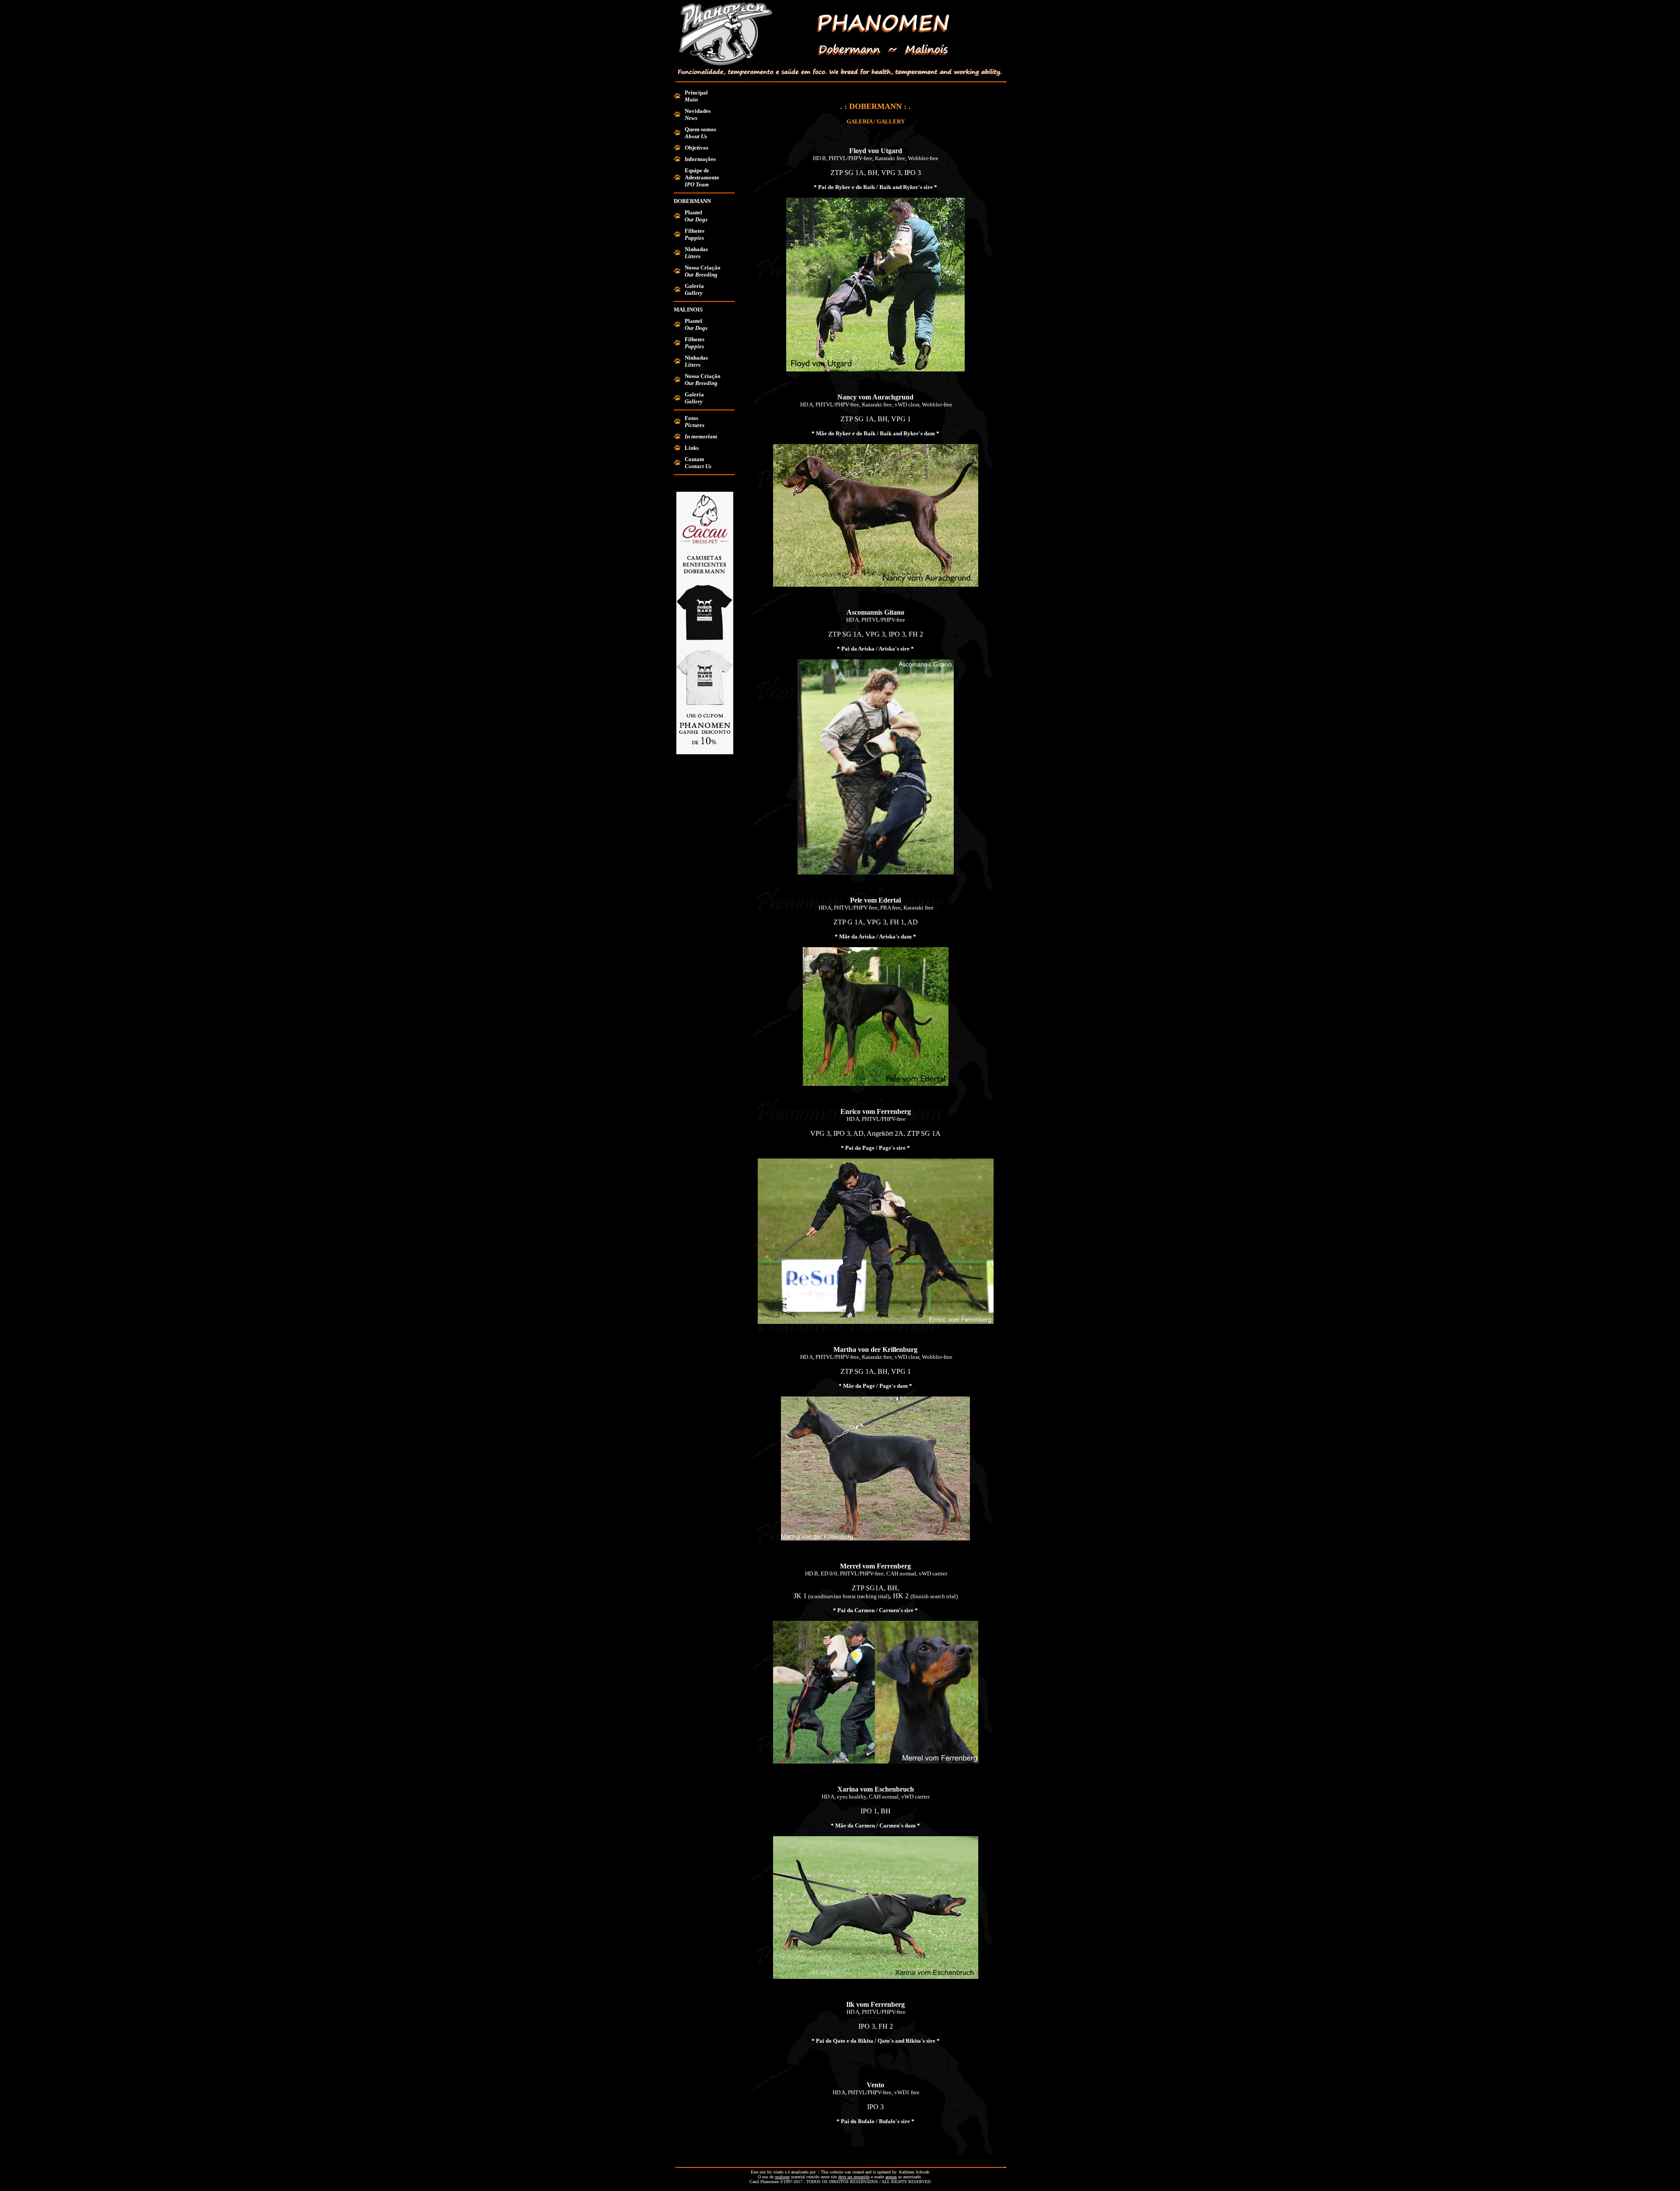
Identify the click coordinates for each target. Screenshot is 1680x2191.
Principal (696, 93)
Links (692, 448)
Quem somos (700, 129)
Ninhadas (696, 249)
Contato (695, 459)
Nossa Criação (703, 268)
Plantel (693, 212)
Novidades (698, 111)
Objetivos (696, 148)
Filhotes (695, 231)
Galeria (694, 286)
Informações (700, 159)
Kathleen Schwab (914, 2172)
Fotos (691, 418)
